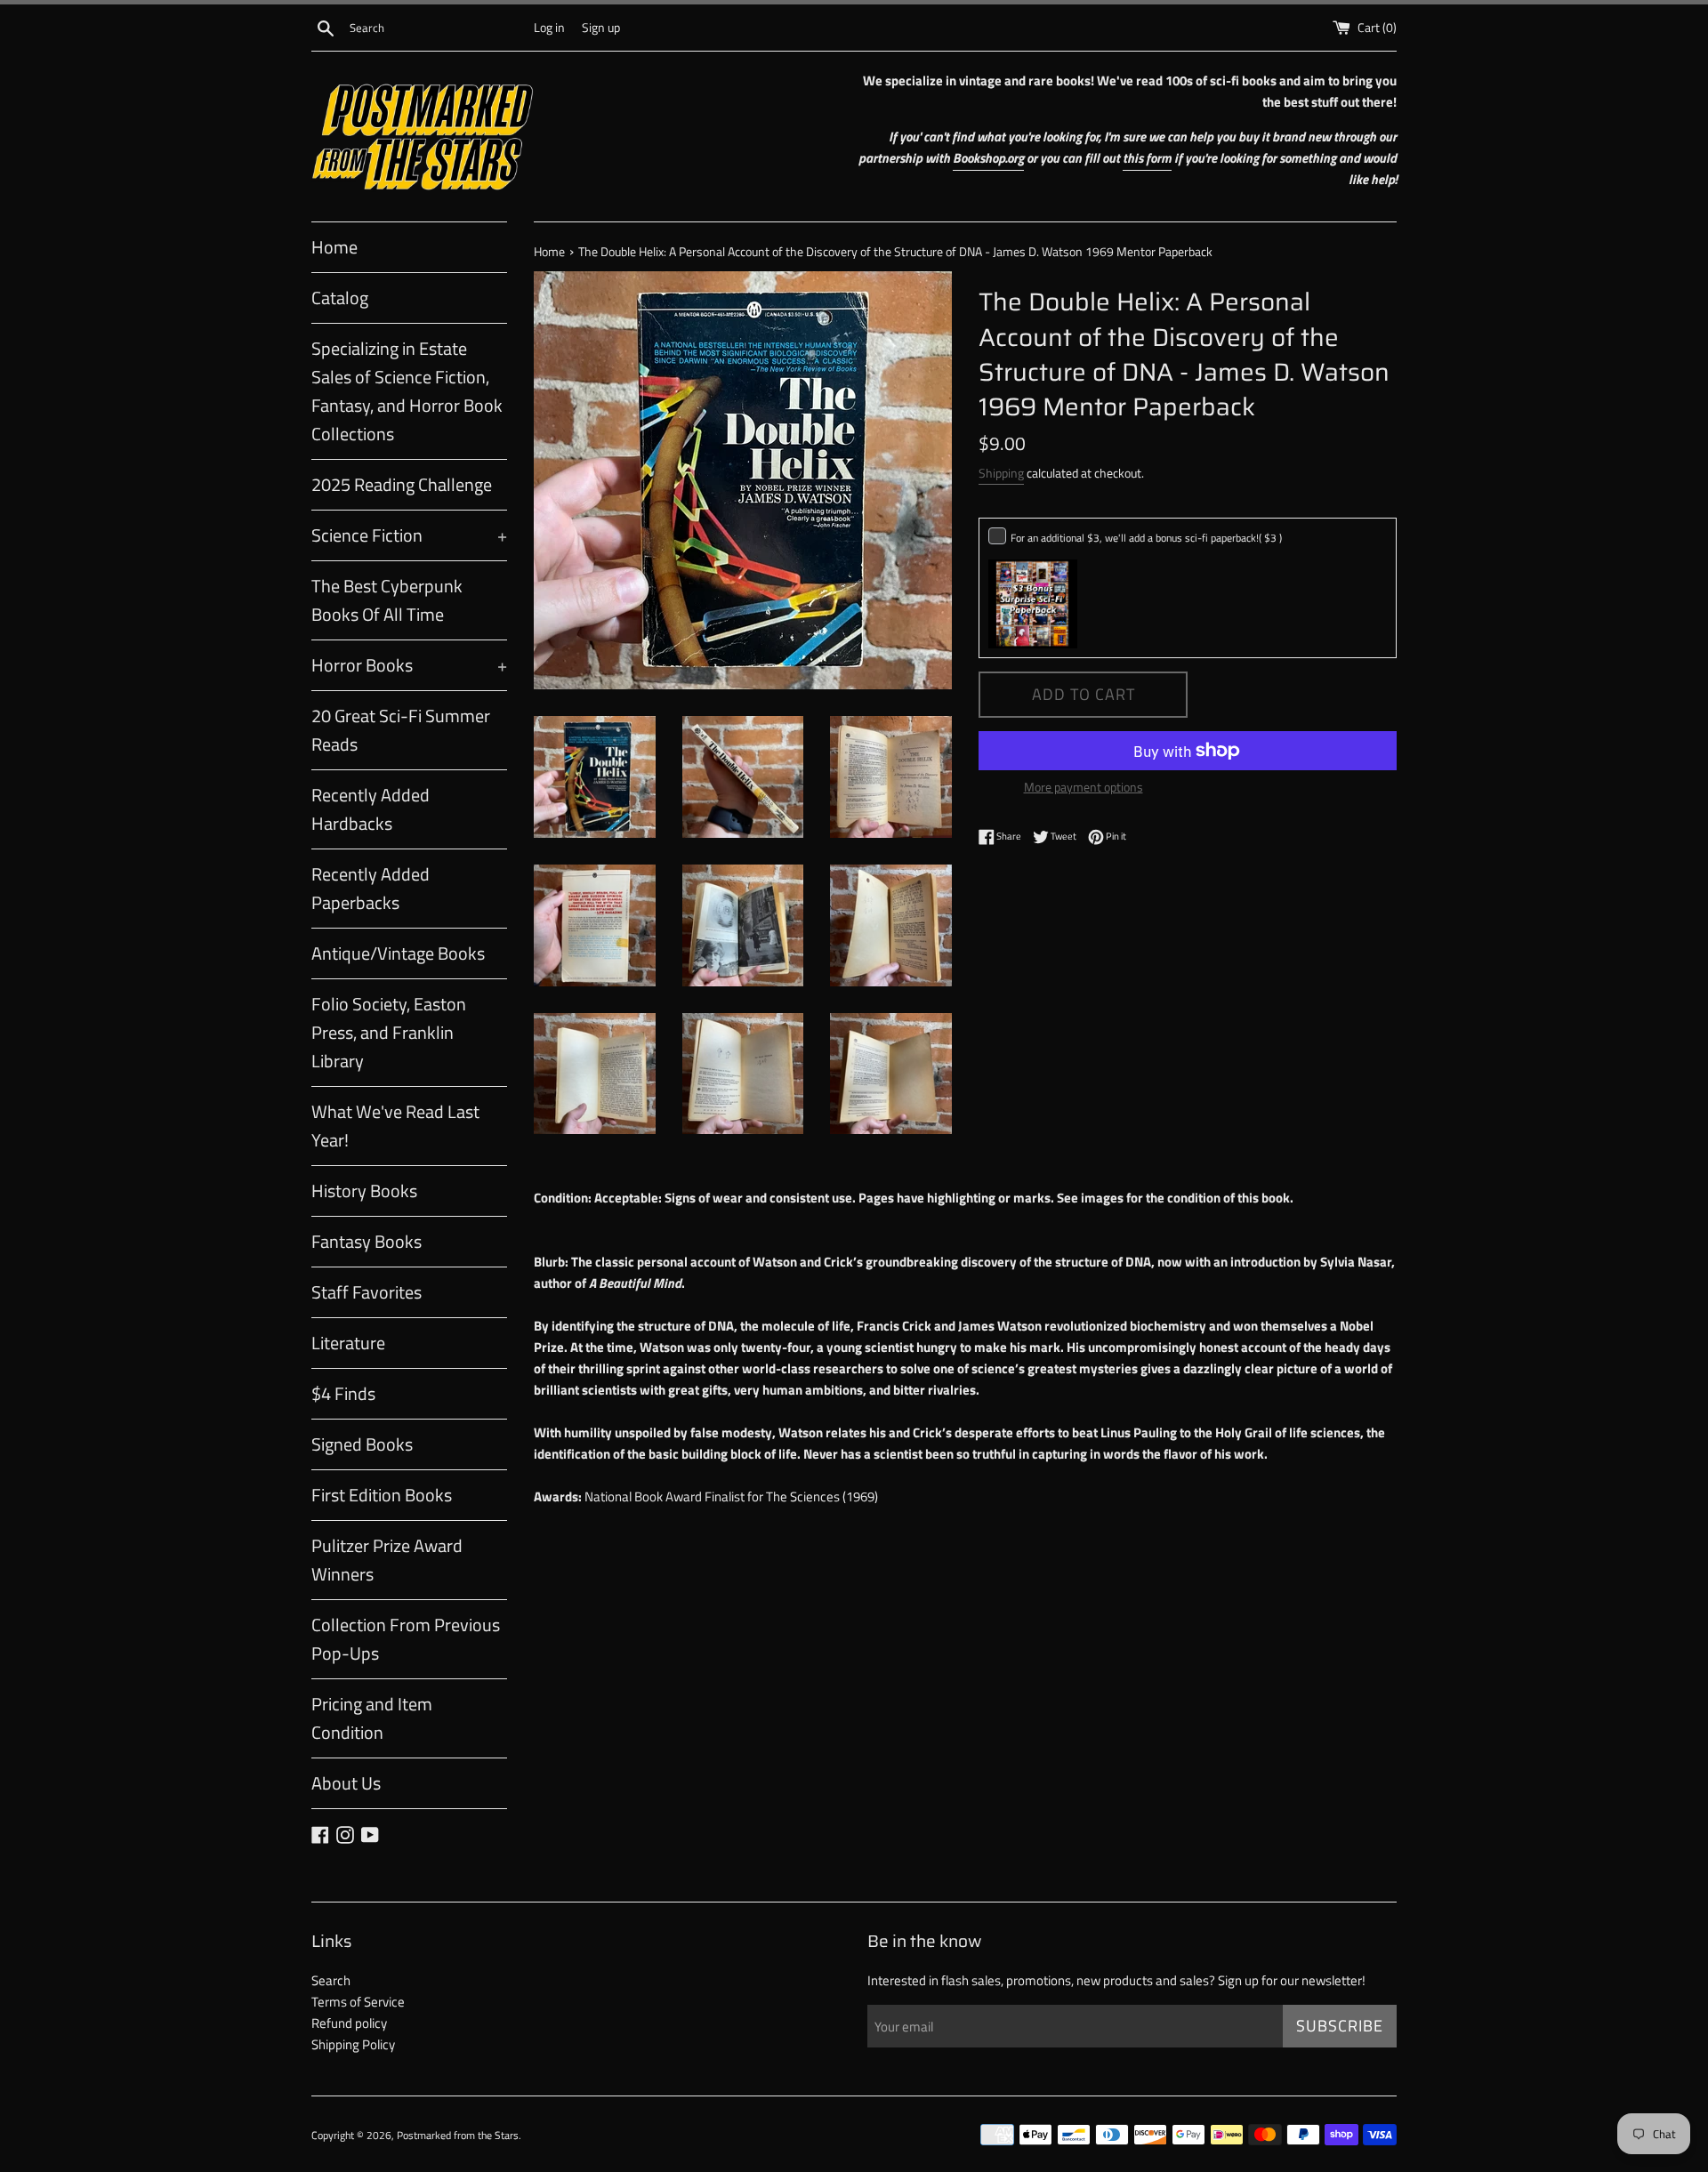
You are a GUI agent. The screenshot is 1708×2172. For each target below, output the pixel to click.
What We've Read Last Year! (395, 1126)
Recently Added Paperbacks (371, 888)
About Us (346, 1783)
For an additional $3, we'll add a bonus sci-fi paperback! (1146, 538)
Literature (348, 1343)
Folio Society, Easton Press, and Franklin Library (389, 1032)
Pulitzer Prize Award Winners (387, 1560)
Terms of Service (358, 2002)
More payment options (1084, 787)
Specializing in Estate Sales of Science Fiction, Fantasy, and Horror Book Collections (407, 391)
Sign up (601, 28)
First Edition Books (382, 1495)
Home (334, 247)
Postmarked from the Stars (458, 2135)
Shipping (1001, 473)
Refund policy (349, 2023)
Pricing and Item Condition (372, 1718)
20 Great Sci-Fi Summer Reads (401, 730)
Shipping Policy (353, 2044)
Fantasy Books (367, 1241)
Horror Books (409, 665)
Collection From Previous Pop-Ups (406, 1639)
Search (331, 1980)
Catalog (340, 298)
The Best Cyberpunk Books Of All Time (387, 600)
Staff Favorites (367, 1292)
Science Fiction (409, 535)
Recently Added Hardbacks (371, 809)
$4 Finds (343, 1393)
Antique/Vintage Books (398, 953)
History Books (364, 1191)
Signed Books (362, 1444)
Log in (549, 28)
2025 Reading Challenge (402, 484)
